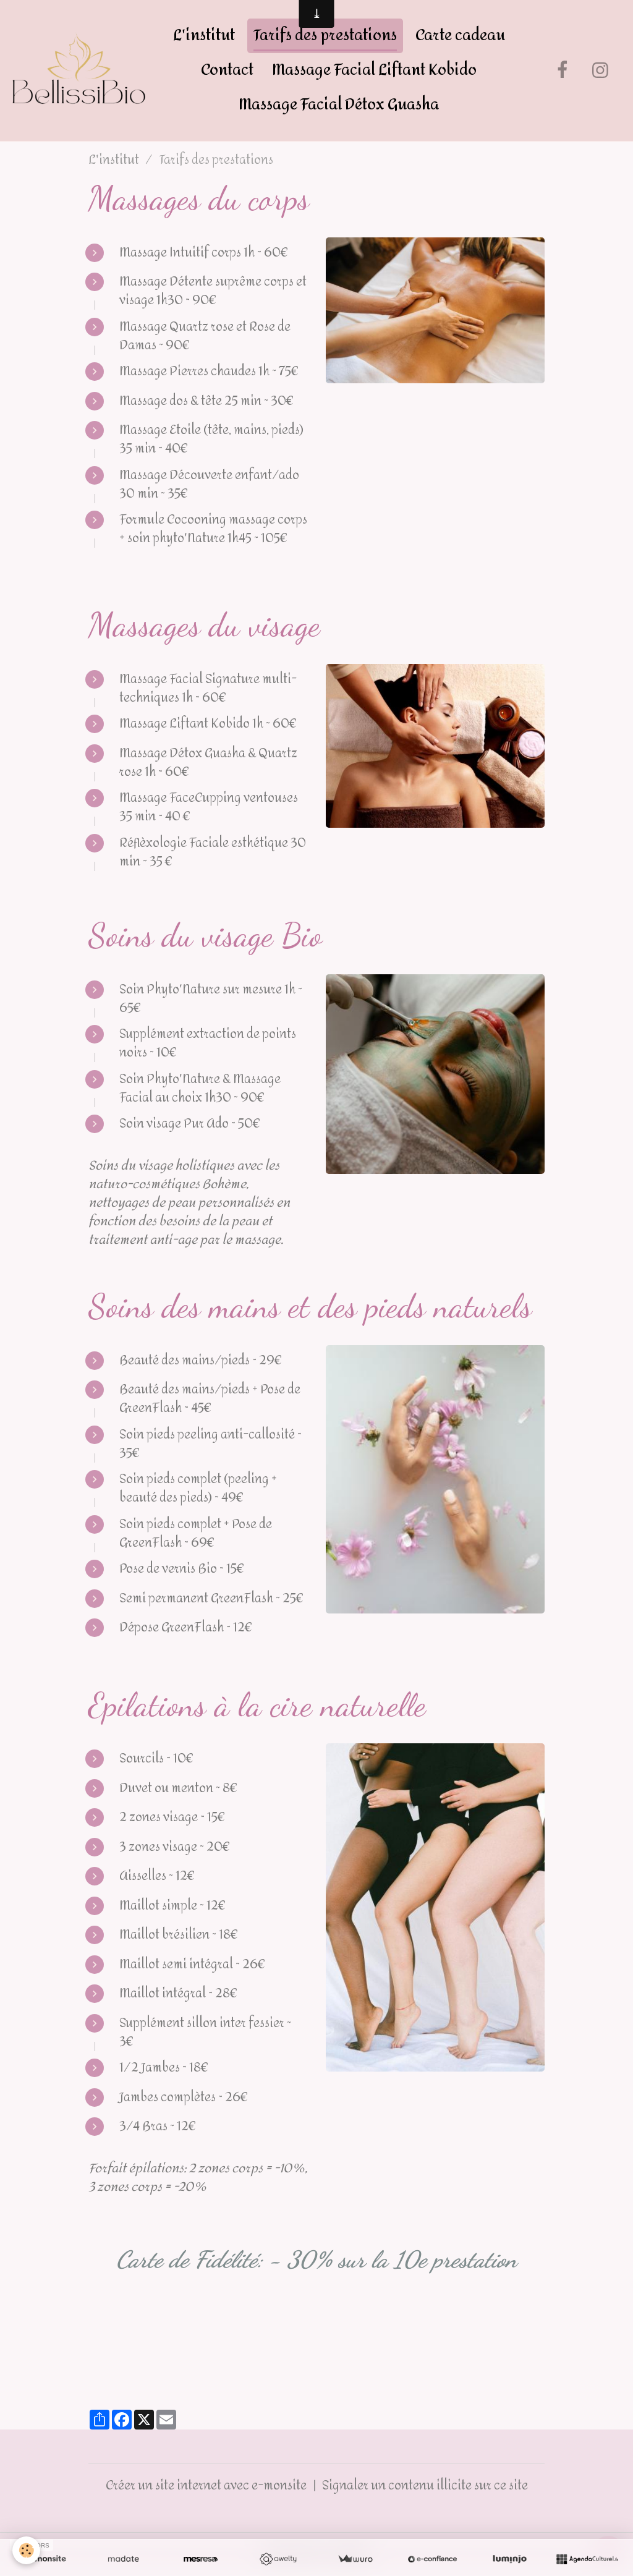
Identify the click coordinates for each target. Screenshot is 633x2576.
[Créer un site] (46, 2559)
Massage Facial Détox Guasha (339, 105)
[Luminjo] (510, 2559)
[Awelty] (278, 2559)
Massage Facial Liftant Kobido (374, 70)
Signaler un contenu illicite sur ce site (425, 2485)
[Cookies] (26, 2550)
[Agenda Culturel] (587, 2559)
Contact (227, 70)
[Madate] (123, 2559)
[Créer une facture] (355, 2559)
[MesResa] (201, 2559)
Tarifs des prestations (325, 36)
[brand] (79, 70)
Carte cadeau (460, 36)
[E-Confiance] (432, 2559)
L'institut (204, 36)
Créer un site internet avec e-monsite (206, 2485)
